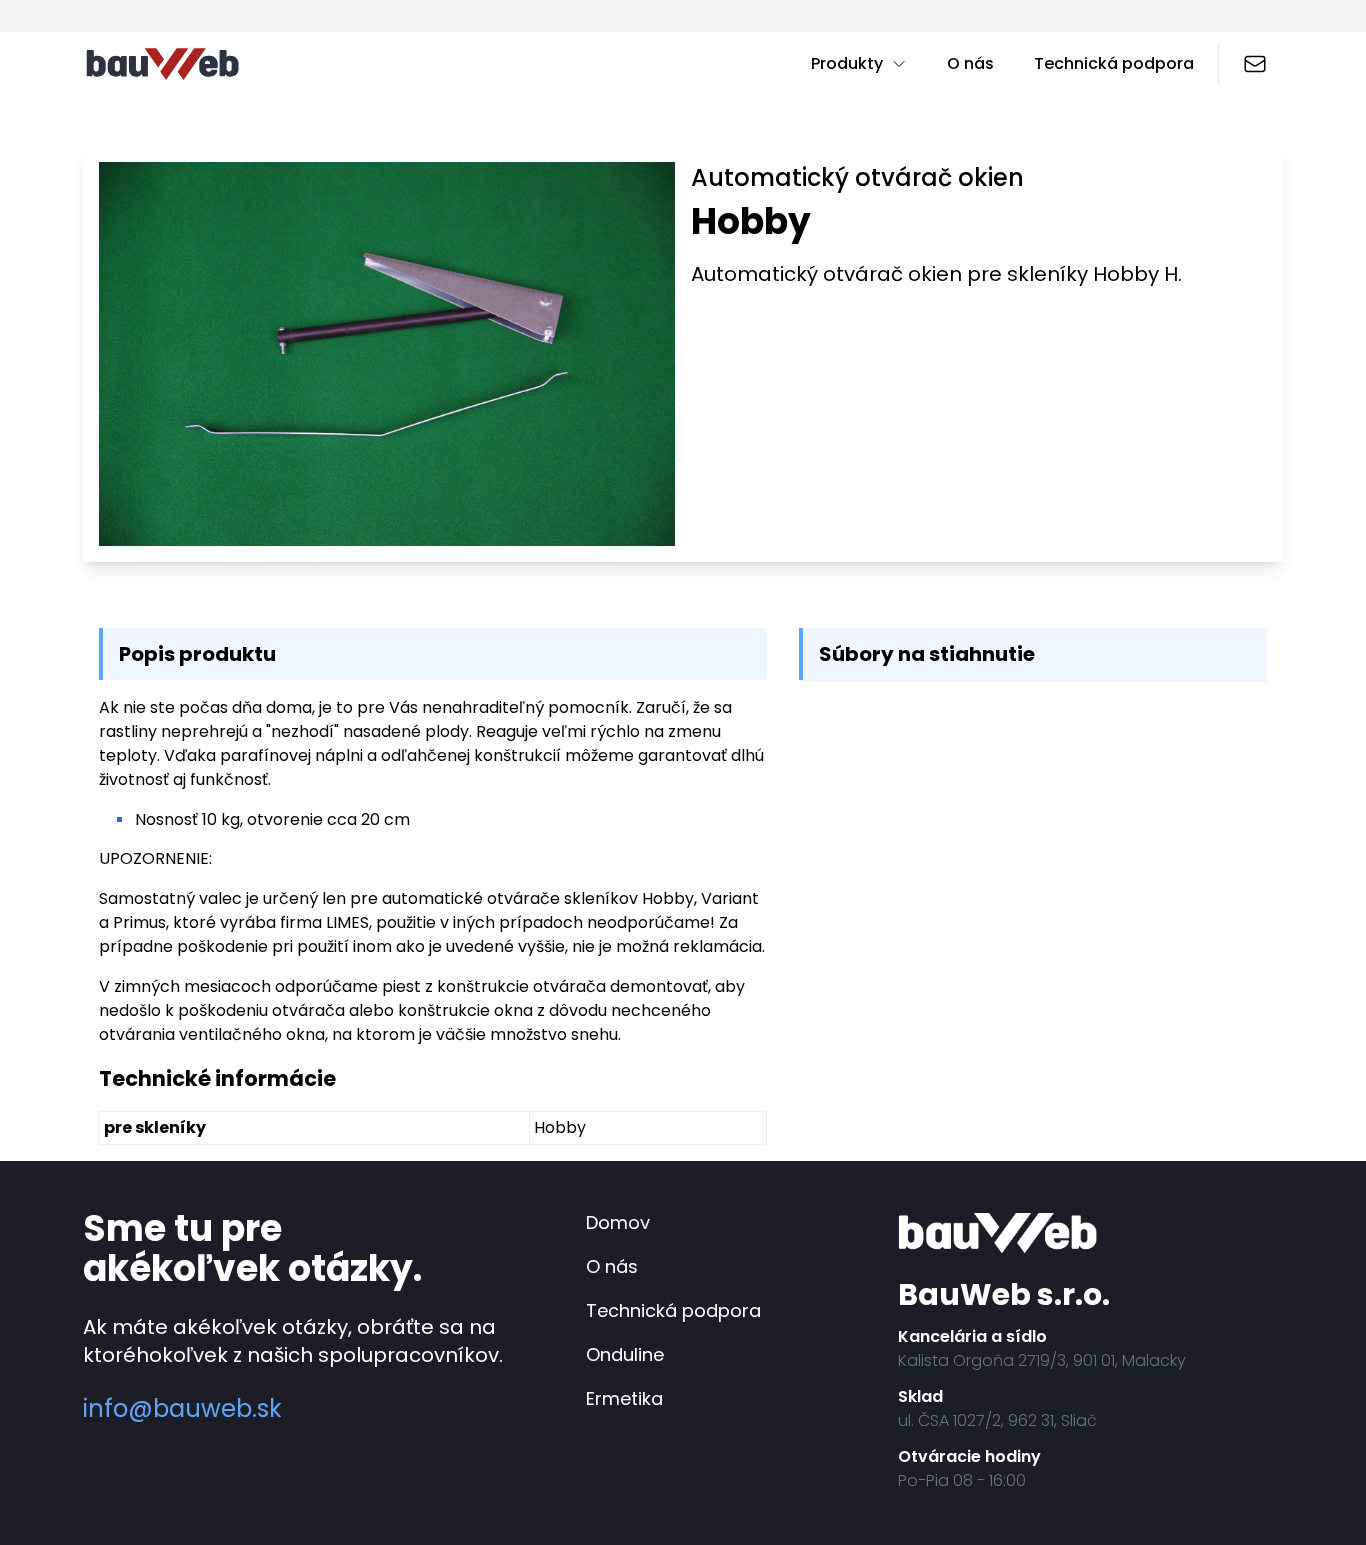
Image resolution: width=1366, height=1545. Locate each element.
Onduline (625, 1354)
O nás (970, 63)
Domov (618, 1222)
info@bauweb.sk (182, 1409)
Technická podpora (1114, 63)
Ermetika (624, 1398)
